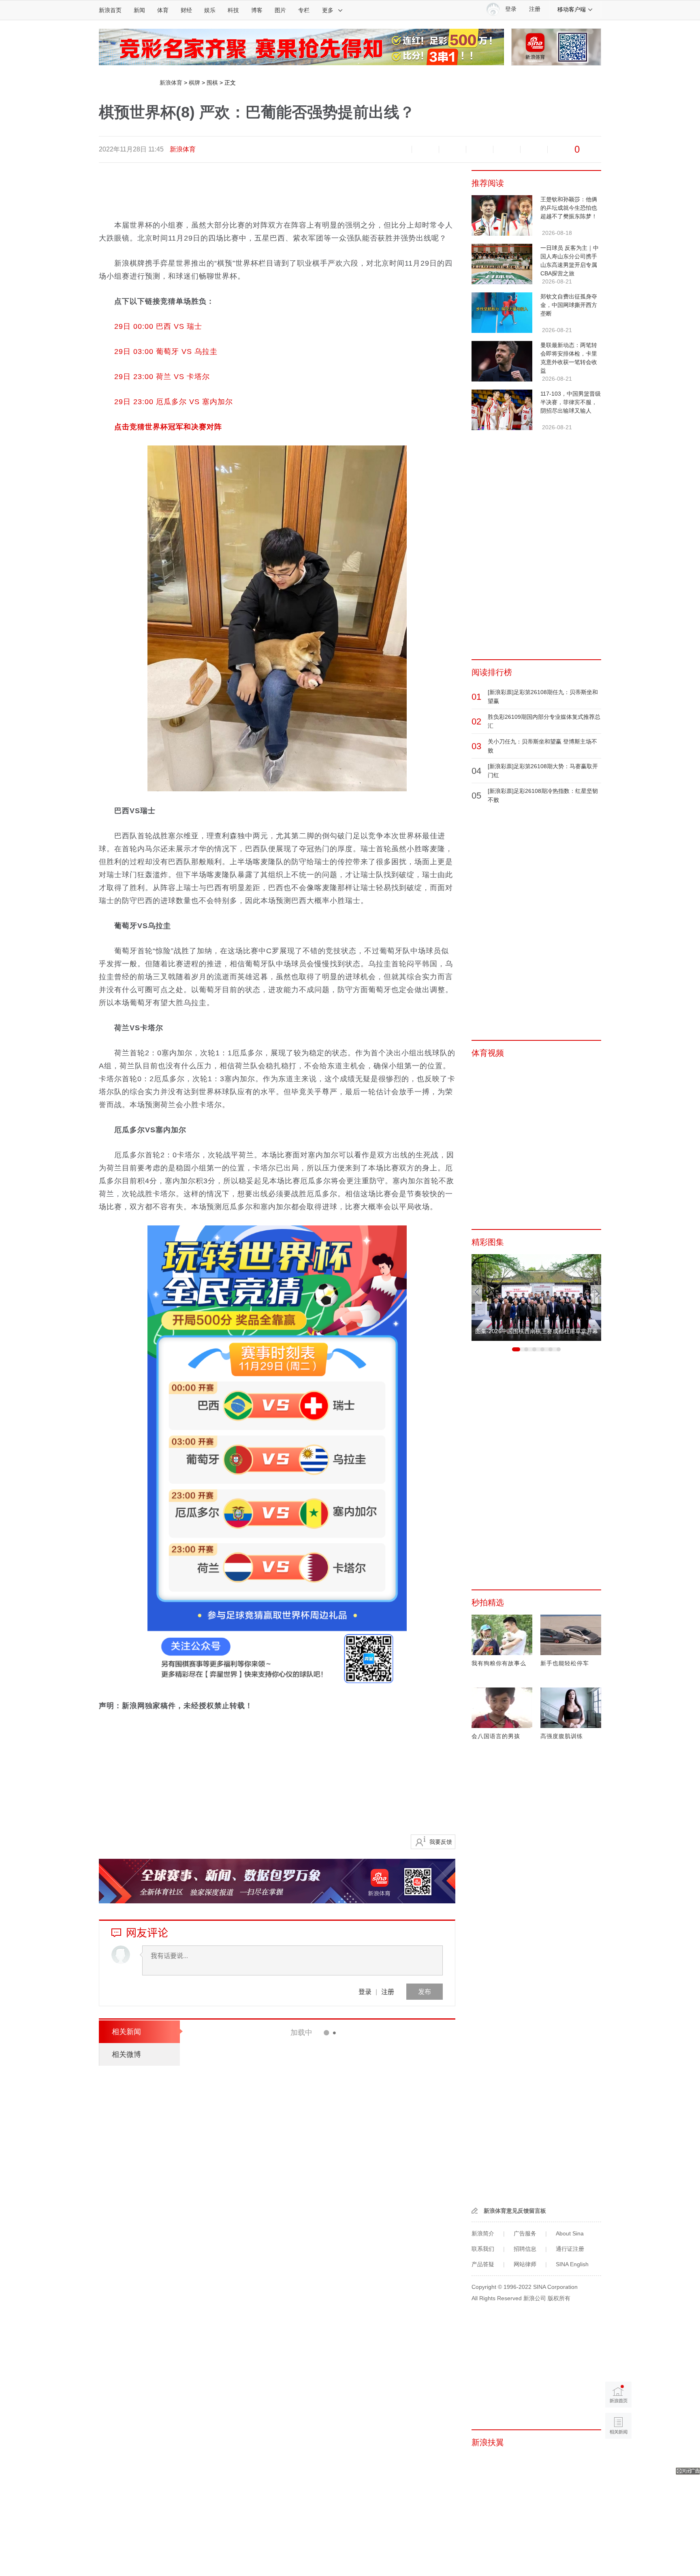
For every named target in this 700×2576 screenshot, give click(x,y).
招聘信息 (525, 2249)
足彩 (315, 2067)
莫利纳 (339, 2182)
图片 (280, 10)
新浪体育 (171, 83)
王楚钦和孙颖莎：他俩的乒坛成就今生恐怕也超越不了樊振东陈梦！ (569, 208)
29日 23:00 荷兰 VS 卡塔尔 (162, 377)
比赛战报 (321, 2359)
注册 (535, 9)
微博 (480, 149)
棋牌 (194, 83)
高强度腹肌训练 (562, 1736)
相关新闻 (126, 2032)
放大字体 (425, 149)
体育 (163, 10)
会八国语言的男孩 (496, 1736)
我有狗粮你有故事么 (499, 1663)
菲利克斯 (336, 2302)
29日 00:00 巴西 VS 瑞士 (158, 326)
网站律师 (525, 2264)
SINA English (572, 2264)
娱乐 (210, 10)
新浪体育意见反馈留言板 (515, 2211)
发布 (425, 1991)
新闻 (139, 10)
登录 (365, 1991)
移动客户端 (572, 9)
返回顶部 (618, 2457)
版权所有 (559, 2298)
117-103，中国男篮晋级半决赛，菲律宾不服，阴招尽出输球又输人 (571, 402)
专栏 (304, 10)
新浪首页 (110, 10)
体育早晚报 (314, 2182)
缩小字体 (398, 149)
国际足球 (311, 2302)
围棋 (212, 83)
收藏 (452, 149)
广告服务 (525, 2233)
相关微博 (126, 2054)
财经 (186, 10)
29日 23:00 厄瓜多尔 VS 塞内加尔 (174, 402)
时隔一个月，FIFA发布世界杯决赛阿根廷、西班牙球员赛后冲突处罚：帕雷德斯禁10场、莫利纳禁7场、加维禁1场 (353, 2157)
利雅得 (359, 2302)
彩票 (305, 2124)
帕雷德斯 (362, 2182)
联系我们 (483, 2249)
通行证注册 (570, 2249)
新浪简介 (483, 2233)
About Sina (570, 2233)
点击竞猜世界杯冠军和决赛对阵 (168, 427)
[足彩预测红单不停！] (301, 47)
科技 (233, 10)
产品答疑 (483, 2264)
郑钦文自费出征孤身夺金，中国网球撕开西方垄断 (569, 305)
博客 (257, 10)
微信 (507, 149)
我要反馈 (441, 1842)
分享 (534, 149)
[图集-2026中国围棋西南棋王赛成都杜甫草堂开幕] (536, 1297)
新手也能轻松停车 (565, 1663)
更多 (328, 10)
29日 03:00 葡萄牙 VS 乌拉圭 (166, 352)
